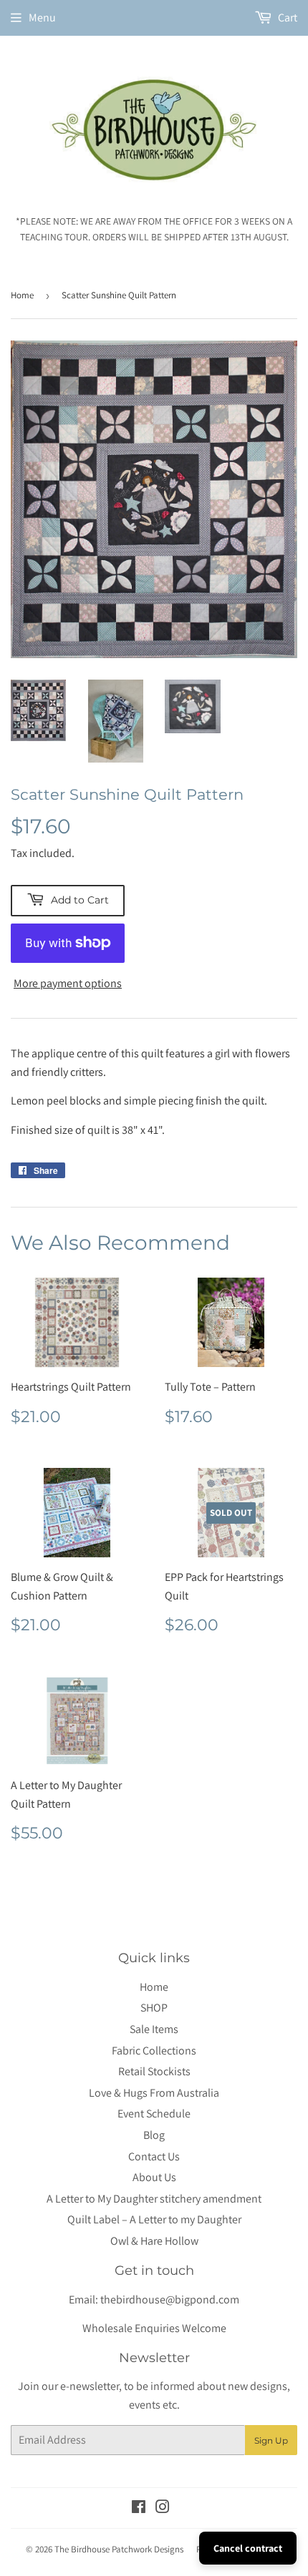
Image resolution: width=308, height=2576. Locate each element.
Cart (287, 18)
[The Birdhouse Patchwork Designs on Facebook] (139, 2508)
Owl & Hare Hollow (154, 2241)
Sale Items (154, 2029)
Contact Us (154, 2156)
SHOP (154, 2008)
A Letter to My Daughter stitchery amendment (154, 2199)
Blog (154, 2135)
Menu (42, 18)
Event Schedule (154, 2114)
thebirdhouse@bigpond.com (170, 2300)
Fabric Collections (154, 2051)
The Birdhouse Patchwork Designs (119, 2549)
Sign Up (271, 2440)
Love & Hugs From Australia (154, 2093)
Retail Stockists (154, 2071)
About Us (154, 2177)
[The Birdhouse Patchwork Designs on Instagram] (163, 2508)
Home (22, 295)
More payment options (68, 983)
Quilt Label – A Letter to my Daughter (154, 2219)
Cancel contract (248, 2548)
